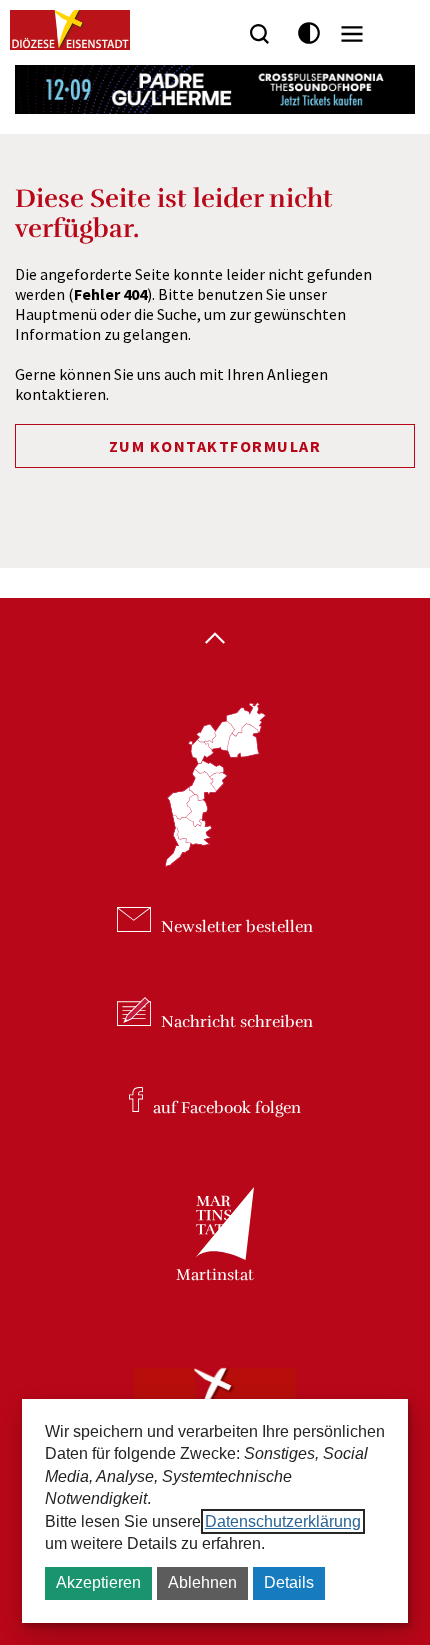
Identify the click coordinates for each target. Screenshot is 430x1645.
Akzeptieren (98, 1582)
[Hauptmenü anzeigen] (352, 34)
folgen (227, 1107)
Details (289, 1582)
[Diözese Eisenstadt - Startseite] (70, 30)
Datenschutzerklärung (283, 1521)
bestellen (237, 927)
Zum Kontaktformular (215, 446)
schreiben (237, 1021)
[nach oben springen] (215, 640)
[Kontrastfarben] (309, 33)
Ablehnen (202, 1582)
